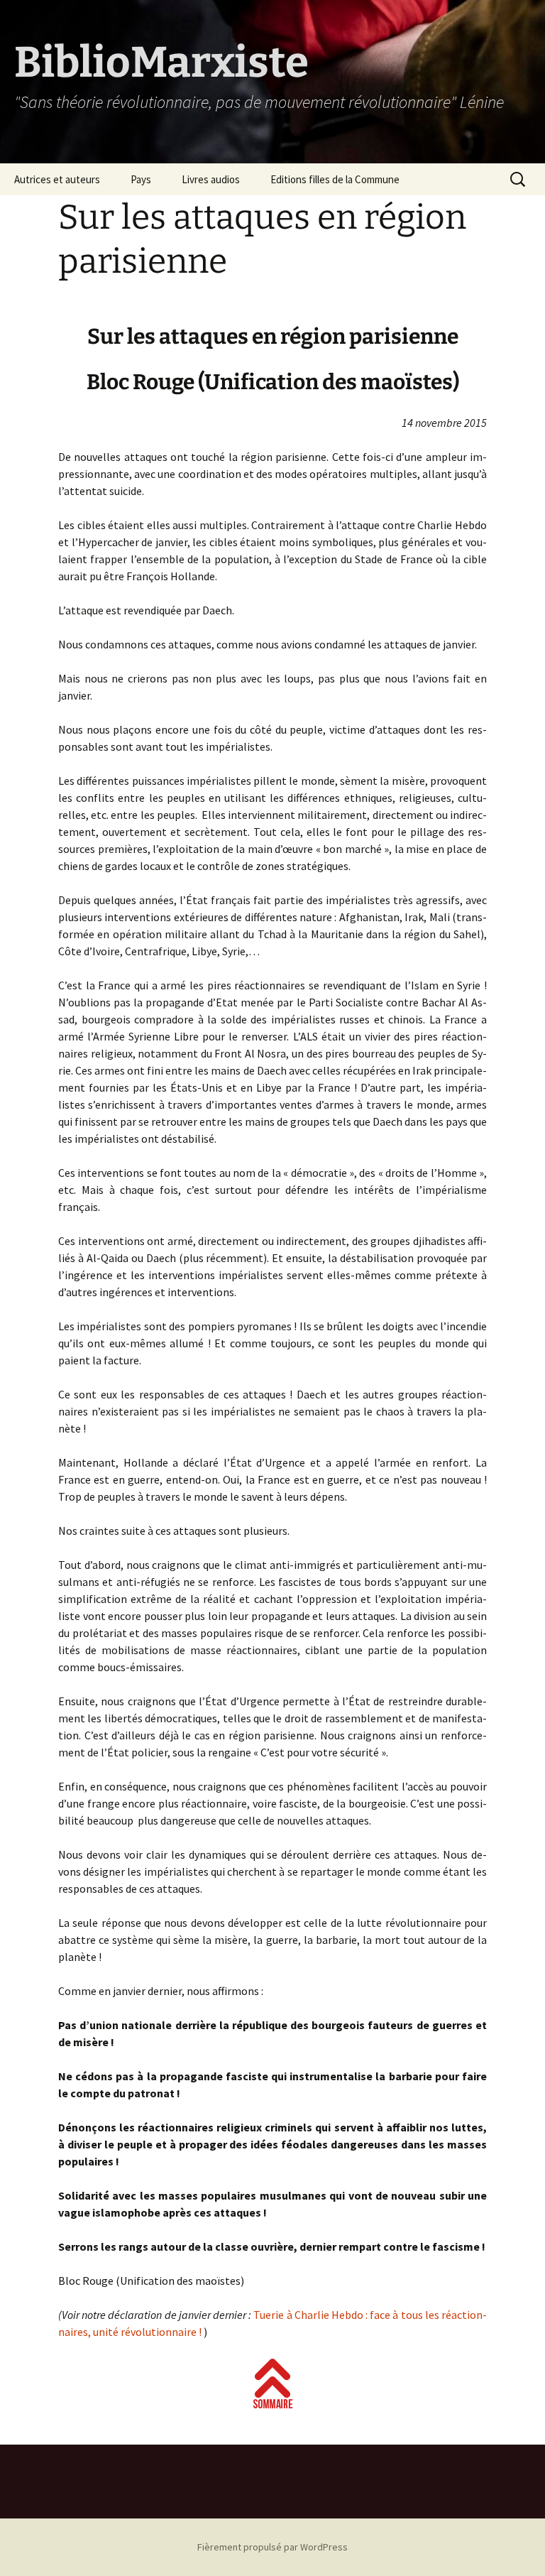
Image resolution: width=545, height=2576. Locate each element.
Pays (141, 179)
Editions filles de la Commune (335, 179)
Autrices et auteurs (57, 179)
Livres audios (211, 179)
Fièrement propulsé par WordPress (272, 2547)
